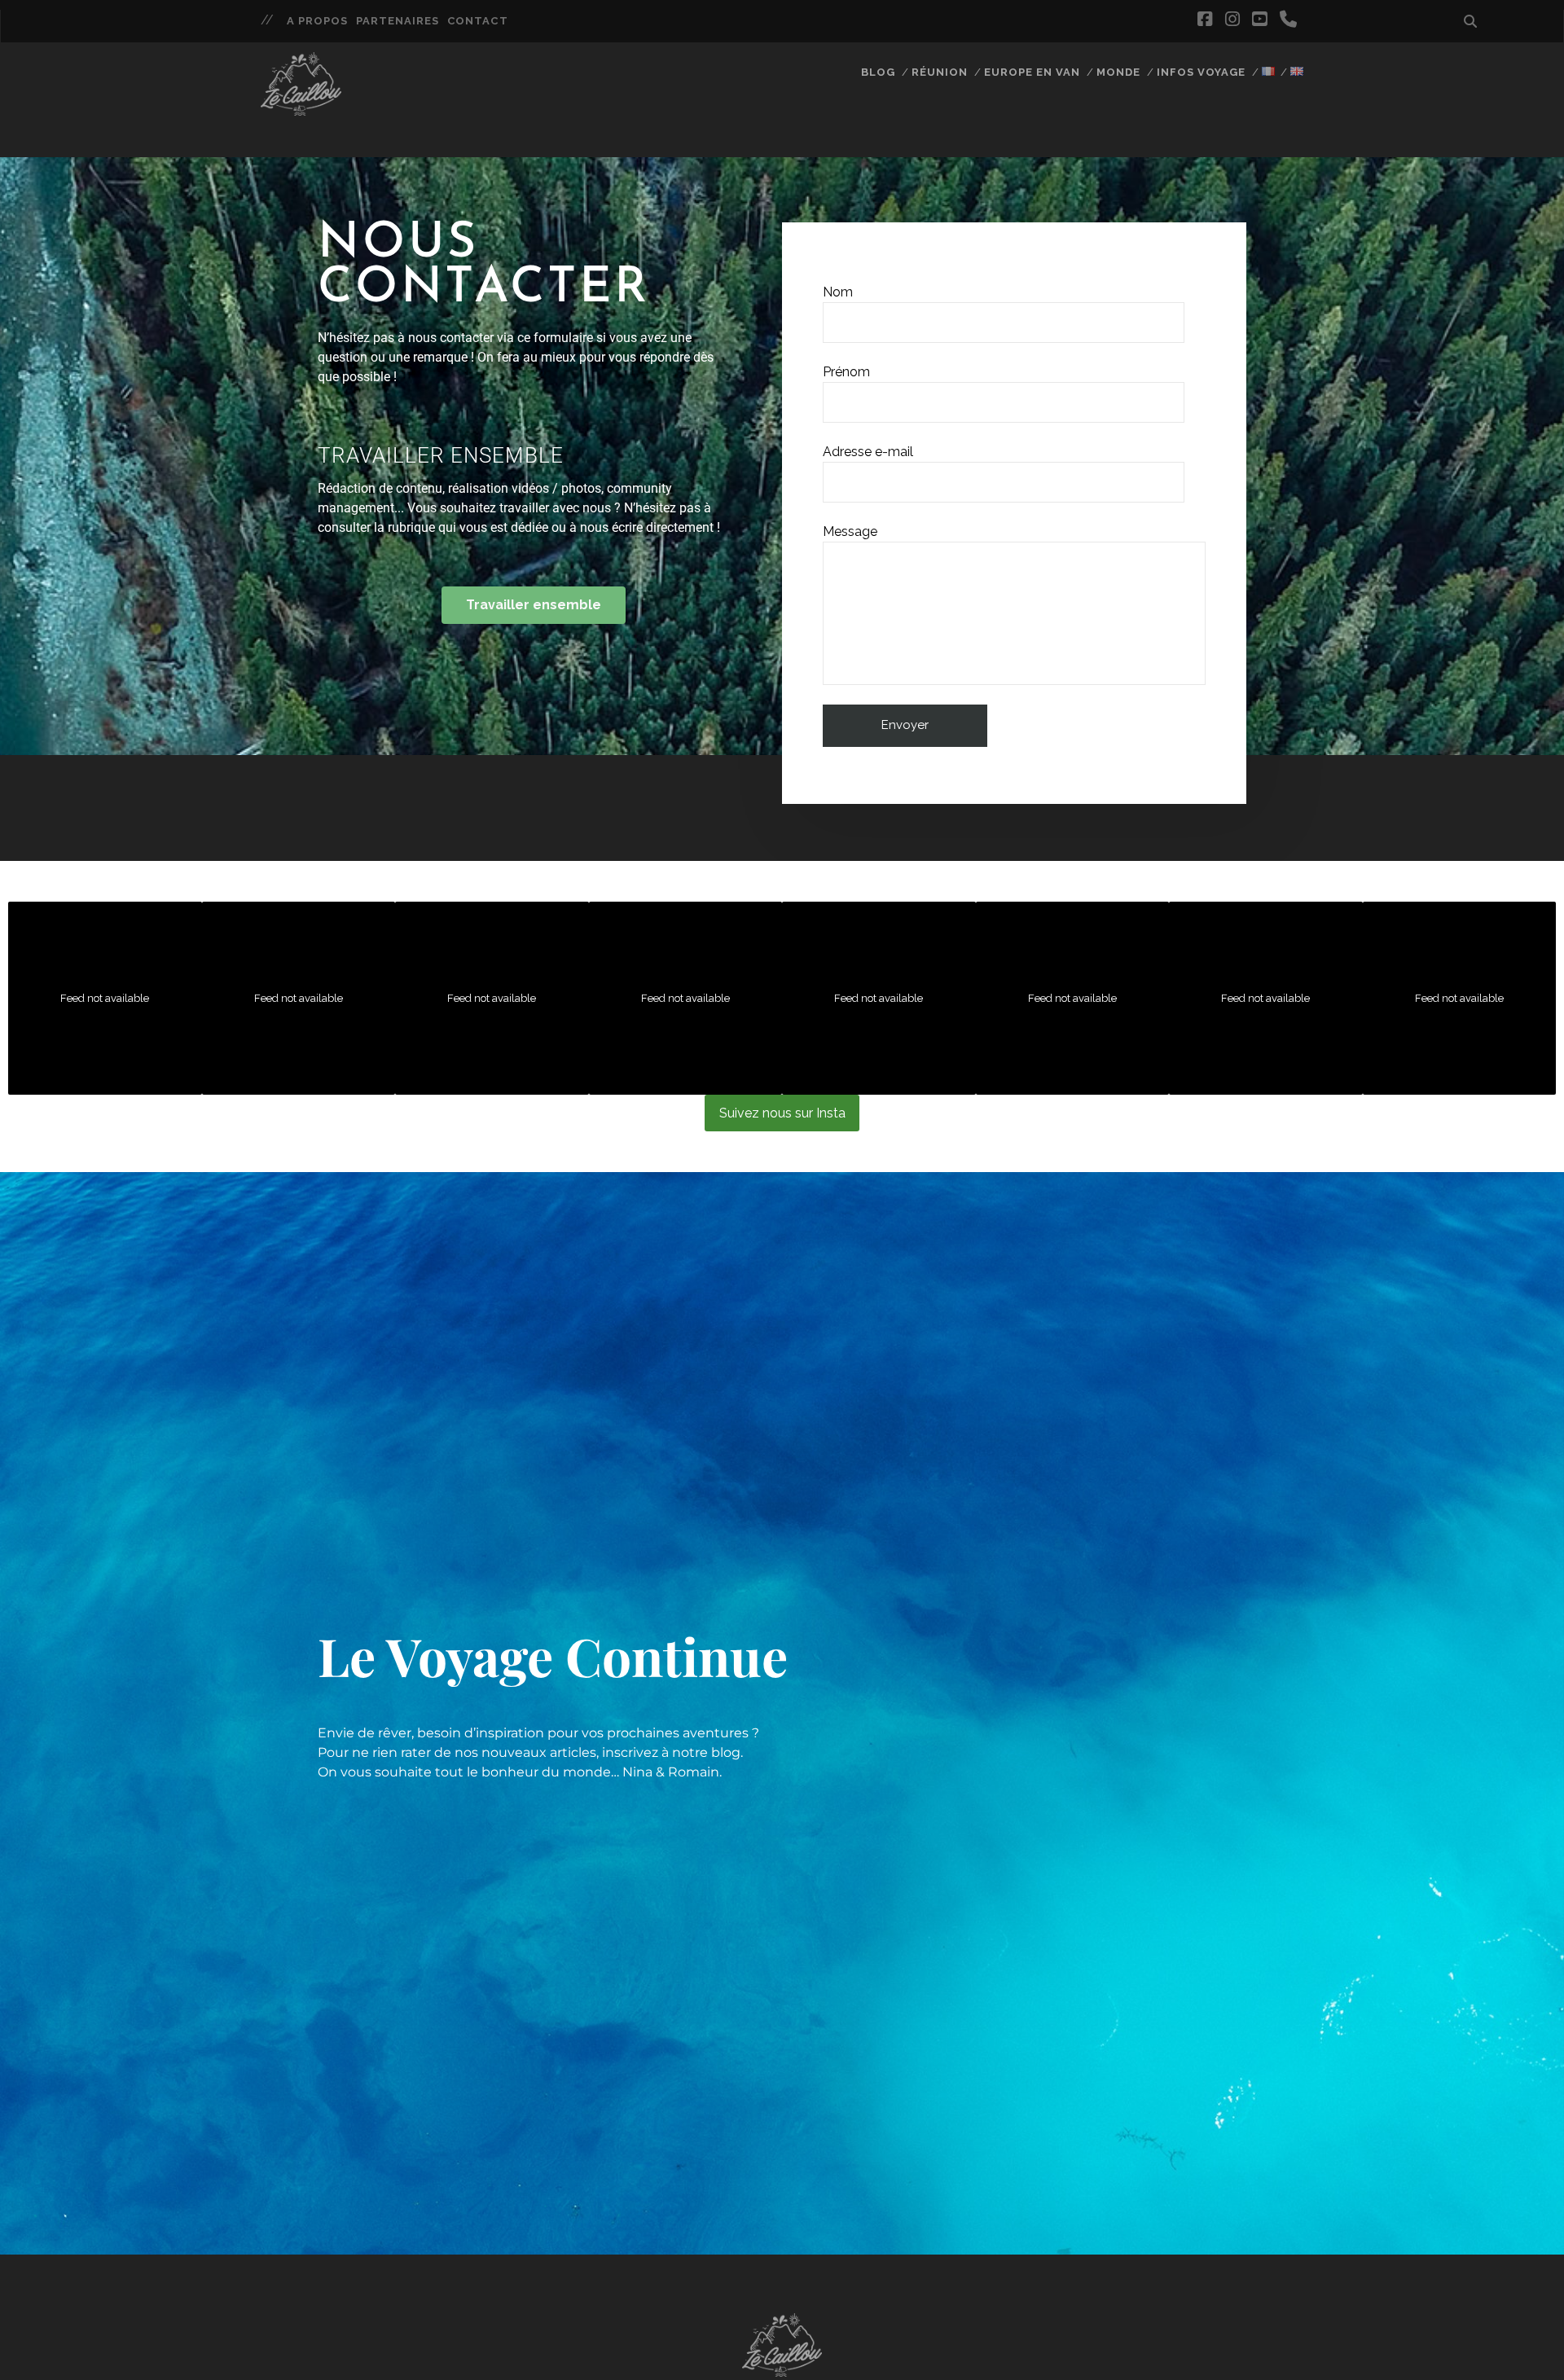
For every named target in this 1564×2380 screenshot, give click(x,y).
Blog (878, 72)
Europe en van (1032, 72)
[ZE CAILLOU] (301, 108)
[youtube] (1259, 20)
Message (850, 531)
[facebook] (1205, 20)
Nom (838, 292)
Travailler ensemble (441, 455)
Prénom (846, 372)
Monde (1118, 72)
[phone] (1288, 20)
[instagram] (1232, 20)
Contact (477, 21)
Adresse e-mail (868, 452)
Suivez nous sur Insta (782, 1113)
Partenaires (398, 21)
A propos (317, 21)
